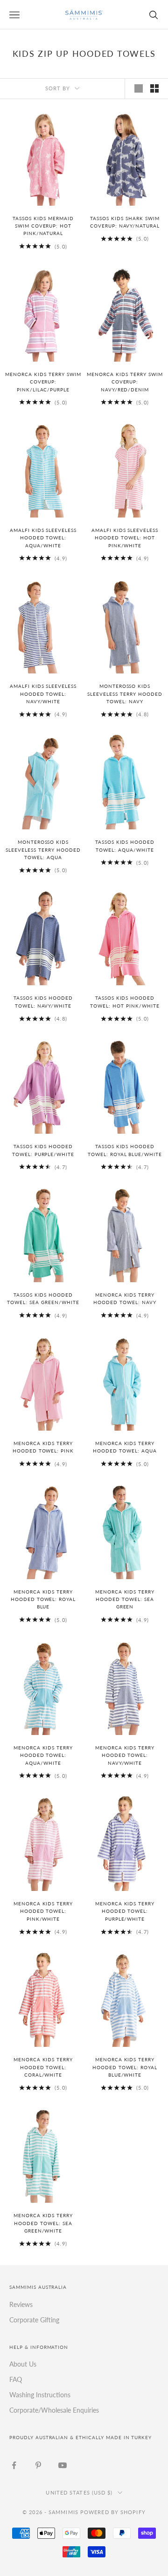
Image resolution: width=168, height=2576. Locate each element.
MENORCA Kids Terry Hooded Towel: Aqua (125, 1447)
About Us (23, 2364)
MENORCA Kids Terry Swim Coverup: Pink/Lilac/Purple (43, 382)
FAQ (16, 2379)
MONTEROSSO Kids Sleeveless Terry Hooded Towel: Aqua (43, 850)
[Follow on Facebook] (14, 2465)
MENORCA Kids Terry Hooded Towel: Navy (125, 1299)
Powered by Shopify (113, 2512)
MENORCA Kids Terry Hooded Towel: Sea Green (125, 1600)
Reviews (21, 2304)
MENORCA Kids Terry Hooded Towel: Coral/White (43, 2067)
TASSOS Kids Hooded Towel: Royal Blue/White (125, 1150)
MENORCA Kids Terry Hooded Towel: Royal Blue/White (125, 2067)
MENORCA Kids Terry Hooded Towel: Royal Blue (43, 1600)
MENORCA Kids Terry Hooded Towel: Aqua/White (43, 1755)
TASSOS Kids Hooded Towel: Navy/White (43, 1002)
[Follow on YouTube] (63, 2465)
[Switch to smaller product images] (154, 88)
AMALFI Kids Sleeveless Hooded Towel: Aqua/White (43, 538)
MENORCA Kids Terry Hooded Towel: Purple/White (125, 1911)
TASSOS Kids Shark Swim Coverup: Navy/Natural (125, 222)
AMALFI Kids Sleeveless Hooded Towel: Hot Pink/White (125, 538)
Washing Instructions (40, 2395)
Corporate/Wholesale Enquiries (54, 2410)
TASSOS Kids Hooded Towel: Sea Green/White (43, 1299)
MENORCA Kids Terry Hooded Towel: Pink (43, 1447)
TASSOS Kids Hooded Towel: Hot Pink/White (125, 1002)
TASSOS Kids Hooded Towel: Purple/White (43, 1150)
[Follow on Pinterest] (38, 2465)
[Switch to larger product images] (139, 88)
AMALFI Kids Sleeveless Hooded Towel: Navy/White (43, 694)
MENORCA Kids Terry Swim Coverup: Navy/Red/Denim (125, 382)
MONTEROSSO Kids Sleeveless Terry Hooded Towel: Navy (125, 694)
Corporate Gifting (34, 2320)
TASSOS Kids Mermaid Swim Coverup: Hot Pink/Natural (43, 226)
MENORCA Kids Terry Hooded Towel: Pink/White (43, 1911)
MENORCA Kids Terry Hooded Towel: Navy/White (125, 1755)
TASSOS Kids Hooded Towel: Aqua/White (125, 846)
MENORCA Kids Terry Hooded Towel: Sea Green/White (43, 2223)
